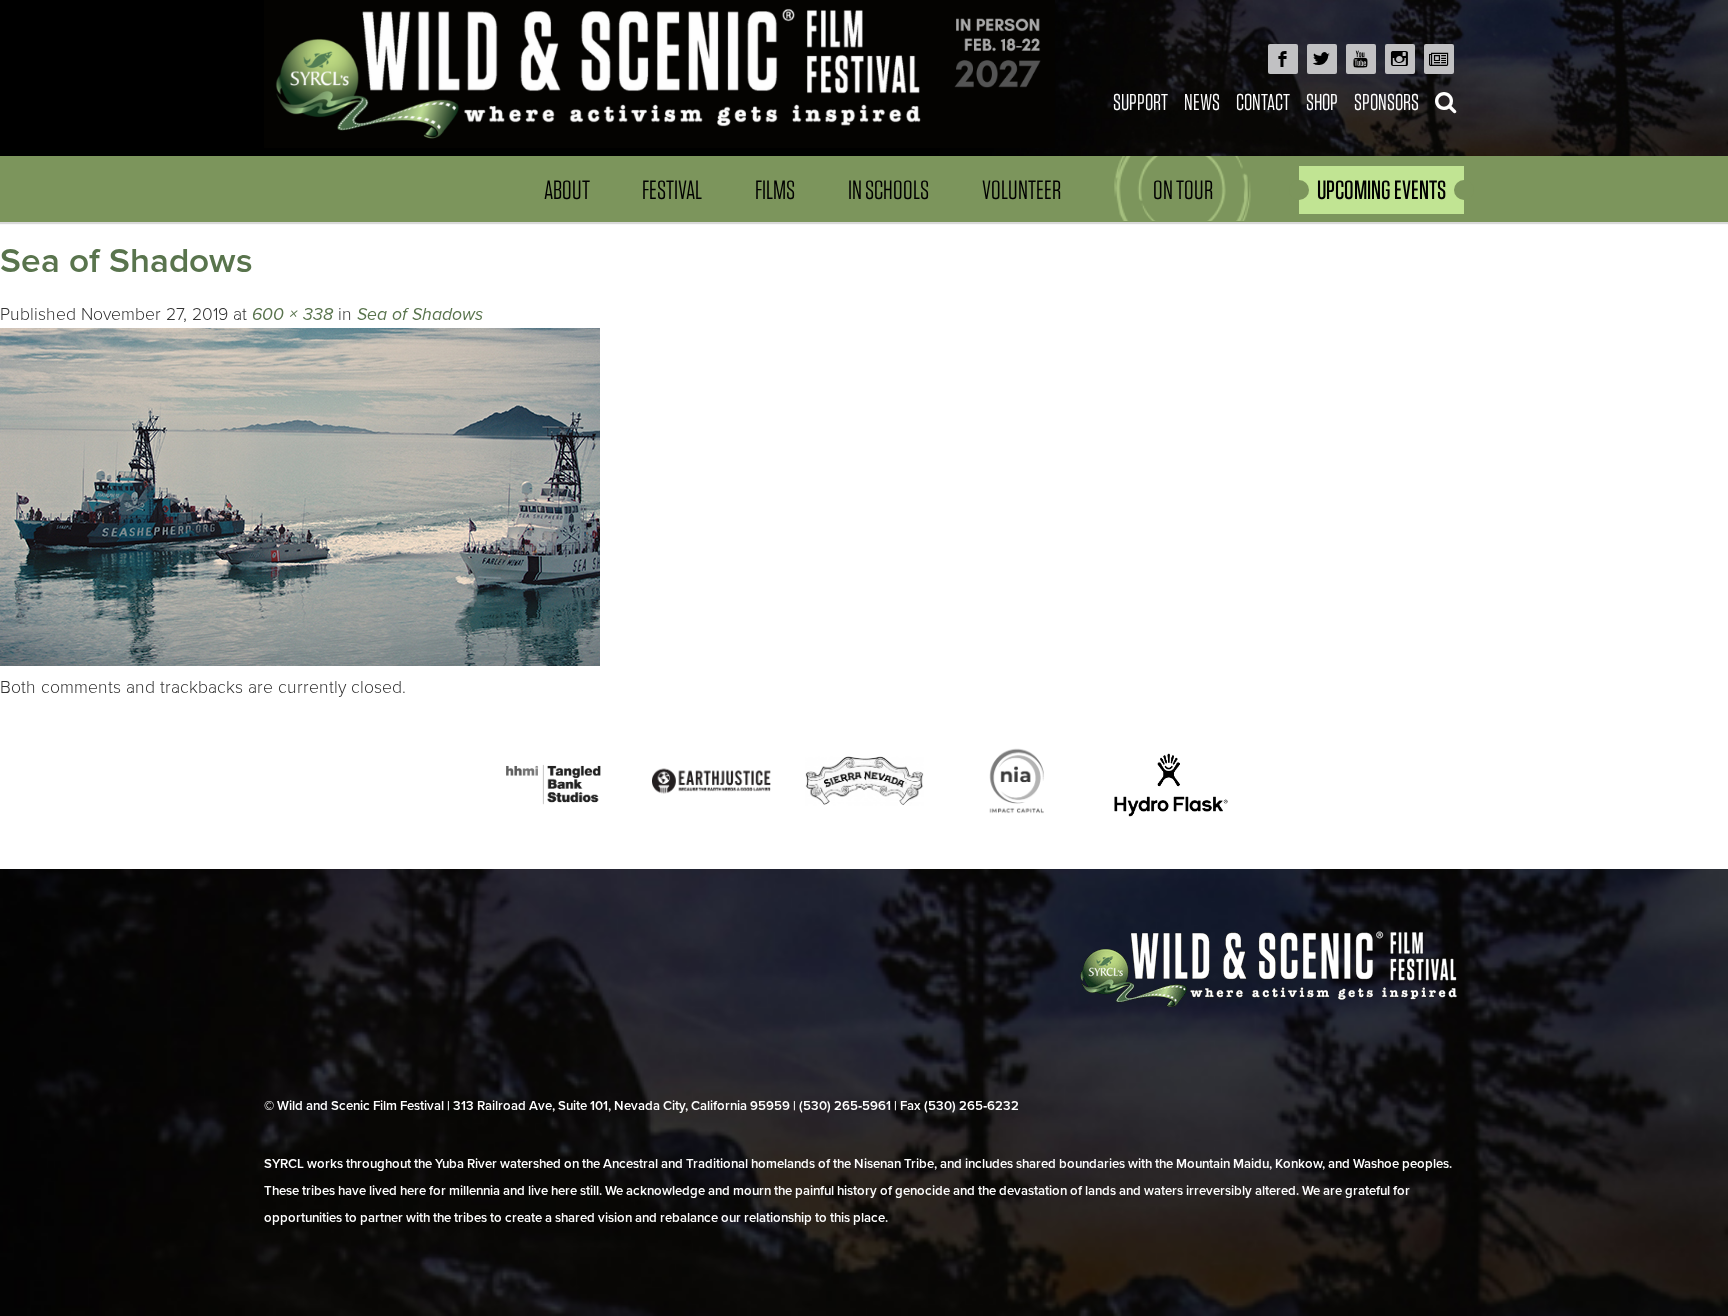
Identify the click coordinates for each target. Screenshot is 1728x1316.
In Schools (888, 189)
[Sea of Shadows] (300, 660)
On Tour (1183, 189)
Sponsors (1386, 101)
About (567, 189)
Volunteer (1021, 189)
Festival (672, 189)
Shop (1322, 101)
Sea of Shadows (420, 314)
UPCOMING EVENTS (1381, 189)
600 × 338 (292, 314)
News (1202, 101)
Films (775, 189)
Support (1140, 101)
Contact (1263, 101)
